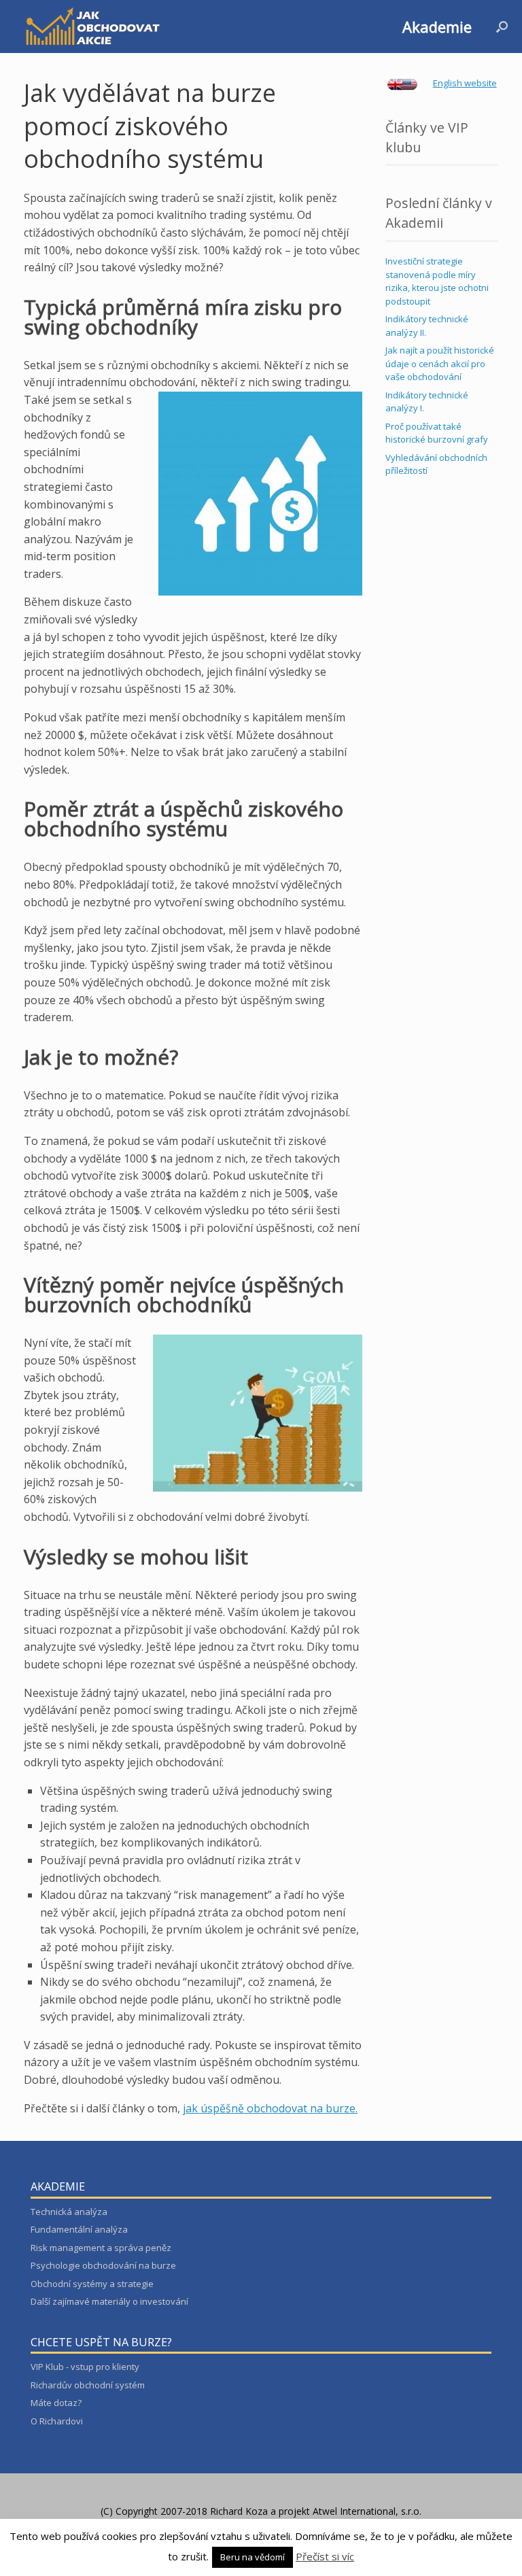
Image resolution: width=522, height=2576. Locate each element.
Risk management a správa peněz (101, 2248)
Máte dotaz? (56, 2403)
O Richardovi (57, 2421)
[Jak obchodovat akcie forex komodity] (92, 27)
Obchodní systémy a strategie (92, 2284)
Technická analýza (69, 2212)
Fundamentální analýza (79, 2229)
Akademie (437, 27)
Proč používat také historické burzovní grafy (437, 433)
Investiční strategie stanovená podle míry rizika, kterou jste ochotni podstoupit (437, 281)
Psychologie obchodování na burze (103, 2265)
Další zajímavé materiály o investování (109, 2301)
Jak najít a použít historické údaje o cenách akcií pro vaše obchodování (440, 363)
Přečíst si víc (325, 2556)
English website (465, 83)
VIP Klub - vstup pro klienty (85, 2367)
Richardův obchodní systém (88, 2385)
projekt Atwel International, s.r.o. (350, 2511)
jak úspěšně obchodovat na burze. (270, 2108)
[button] (502, 27)
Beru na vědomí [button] (253, 2557)
